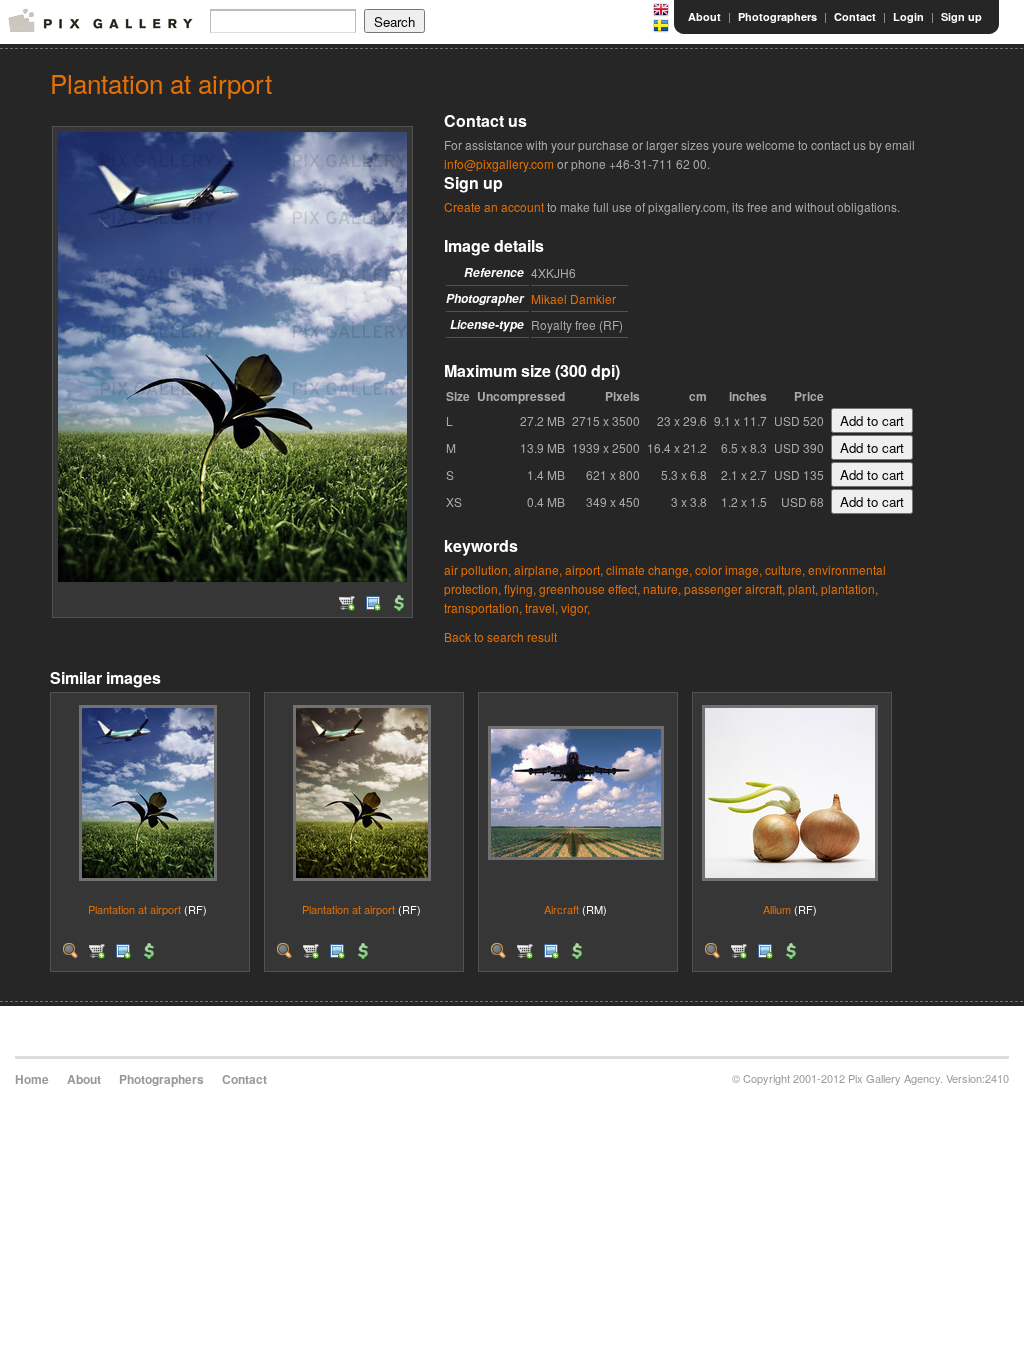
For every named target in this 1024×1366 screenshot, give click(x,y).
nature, (662, 588)
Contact (855, 16)
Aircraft (561, 909)
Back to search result (500, 636)
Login (908, 16)
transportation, (483, 607)
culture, (785, 569)
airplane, (538, 569)
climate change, (649, 569)
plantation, (849, 588)
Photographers (777, 16)
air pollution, (477, 569)
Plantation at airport (134, 909)
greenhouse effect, (589, 588)
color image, (728, 569)
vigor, (575, 607)
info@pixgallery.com (499, 163)
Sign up (961, 16)
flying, (520, 588)
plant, (803, 588)
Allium (777, 909)
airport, (584, 569)
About (704, 16)
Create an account (494, 206)
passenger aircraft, (734, 588)
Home (32, 1079)
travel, (541, 607)
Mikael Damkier (573, 298)
